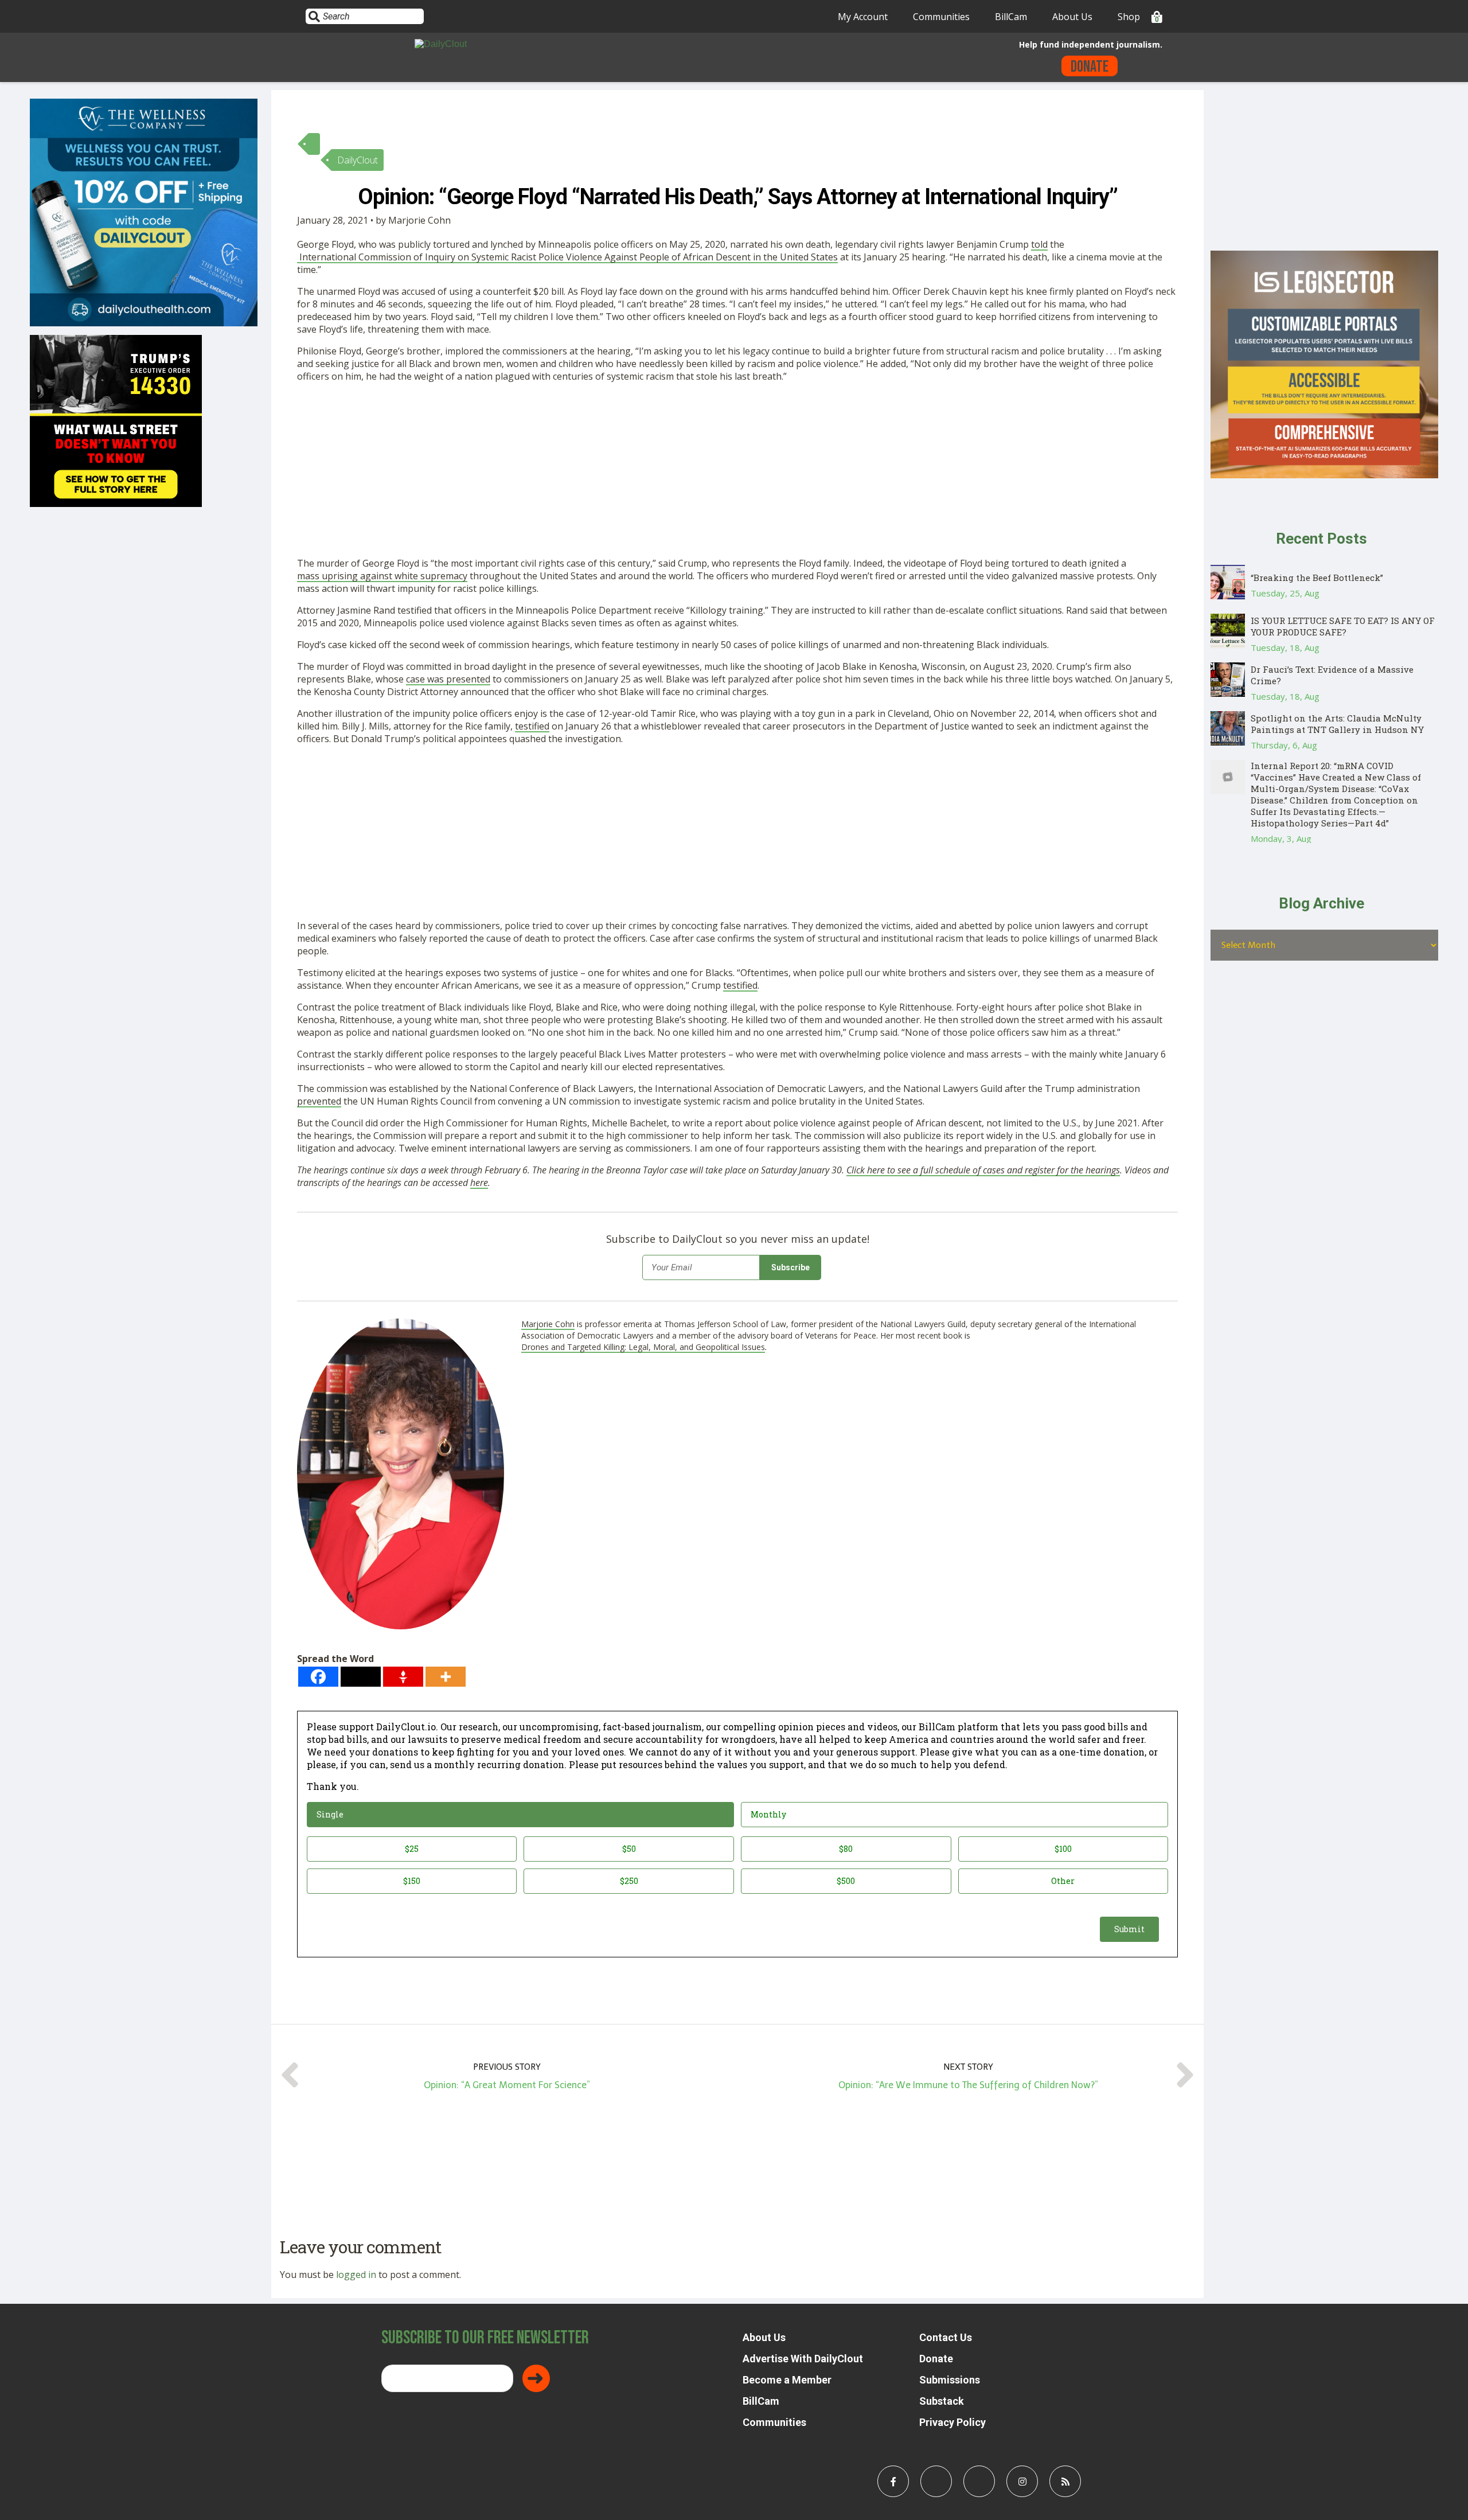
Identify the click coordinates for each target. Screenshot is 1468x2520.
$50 (629, 1849)
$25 (412, 1849)
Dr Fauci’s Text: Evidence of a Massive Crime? (1332, 675)
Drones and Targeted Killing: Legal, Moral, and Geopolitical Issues (643, 1347)
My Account (863, 17)
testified (532, 726)
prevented (319, 1101)
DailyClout (358, 160)
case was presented (448, 679)
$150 (412, 1881)
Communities (941, 17)
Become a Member (787, 2380)
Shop (1129, 17)
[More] (446, 1677)
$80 (846, 1849)
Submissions (950, 2380)
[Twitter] (361, 1677)
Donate (1090, 67)
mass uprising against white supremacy (382, 576)
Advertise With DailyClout (803, 2359)
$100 (1063, 1849)
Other (1063, 1881)
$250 (629, 1881)
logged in (356, 2275)
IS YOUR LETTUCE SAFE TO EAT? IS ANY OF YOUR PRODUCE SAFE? (1343, 626)
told (1039, 244)
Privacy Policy (952, 2422)
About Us (1072, 17)
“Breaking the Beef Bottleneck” (1317, 578)
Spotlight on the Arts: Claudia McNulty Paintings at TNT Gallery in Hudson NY (1337, 724)
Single (330, 1814)
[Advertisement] (641, 472)
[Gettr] (403, 1677)
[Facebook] (318, 1677)
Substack (942, 2401)
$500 (846, 1881)
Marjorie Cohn (548, 1324)
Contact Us (946, 2337)
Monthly (768, 1814)
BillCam (1011, 17)
